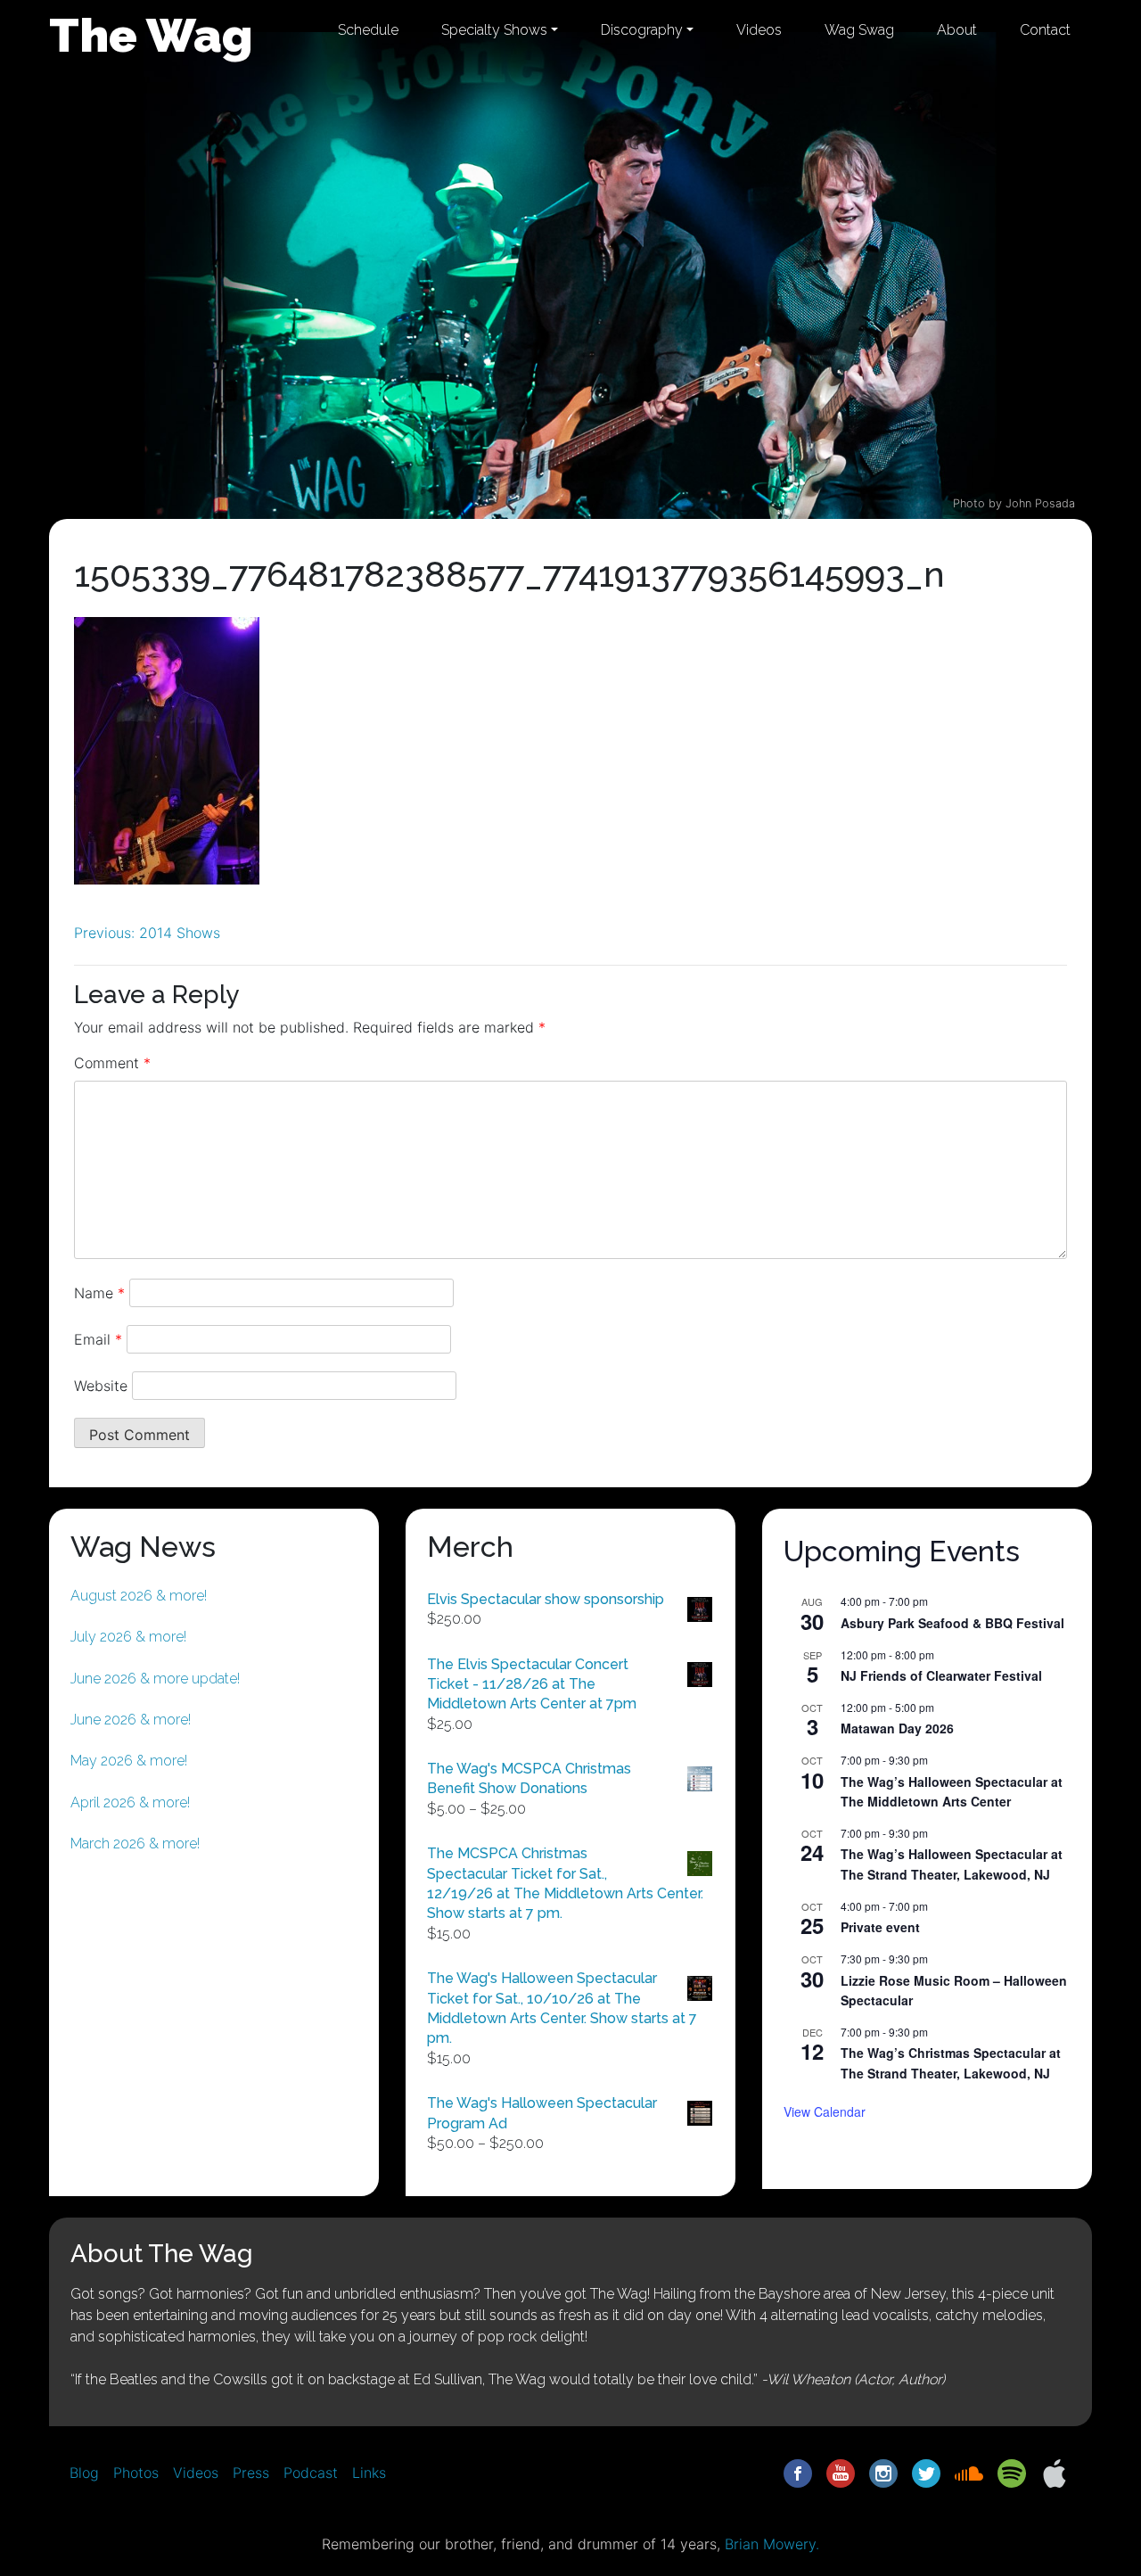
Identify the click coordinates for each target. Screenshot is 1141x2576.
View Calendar (825, 2111)
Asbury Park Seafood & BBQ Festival (952, 1623)
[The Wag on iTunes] (1055, 2472)
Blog (84, 2473)
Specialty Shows (494, 30)
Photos (136, 2473)
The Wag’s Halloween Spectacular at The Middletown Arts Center (952, 1792)
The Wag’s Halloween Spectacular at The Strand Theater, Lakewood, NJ (952, 1864)
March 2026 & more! (135, 1844)
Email (98, 1339)
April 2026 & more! (130, 1802)
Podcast (311, 2473)
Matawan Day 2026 (897, 1728)
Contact (1045, 30)
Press (251, 2473)
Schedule (368, 30)
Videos (759, 30)
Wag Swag (859, 30)
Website (101, 1386)
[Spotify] (1012, 2472)
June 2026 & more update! (155, 1679)
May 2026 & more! (129, 1761)
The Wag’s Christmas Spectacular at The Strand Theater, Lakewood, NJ (951, 2063)
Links (369, 2473)
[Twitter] (926, 2472)
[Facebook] (798, 2472)
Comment (112, 1063)
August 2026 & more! (139, 1596)
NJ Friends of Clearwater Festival (941, 1675)
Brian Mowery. (772, 2544)
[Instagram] (883, 2472)
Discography (642, 30)
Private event (880, 1927)
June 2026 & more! (131, 1720)
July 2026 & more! (128, 1637)
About (957, 30)
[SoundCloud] (969, 2472)
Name (99, 1293)
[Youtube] (841, 2472)
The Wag (151, 35)
